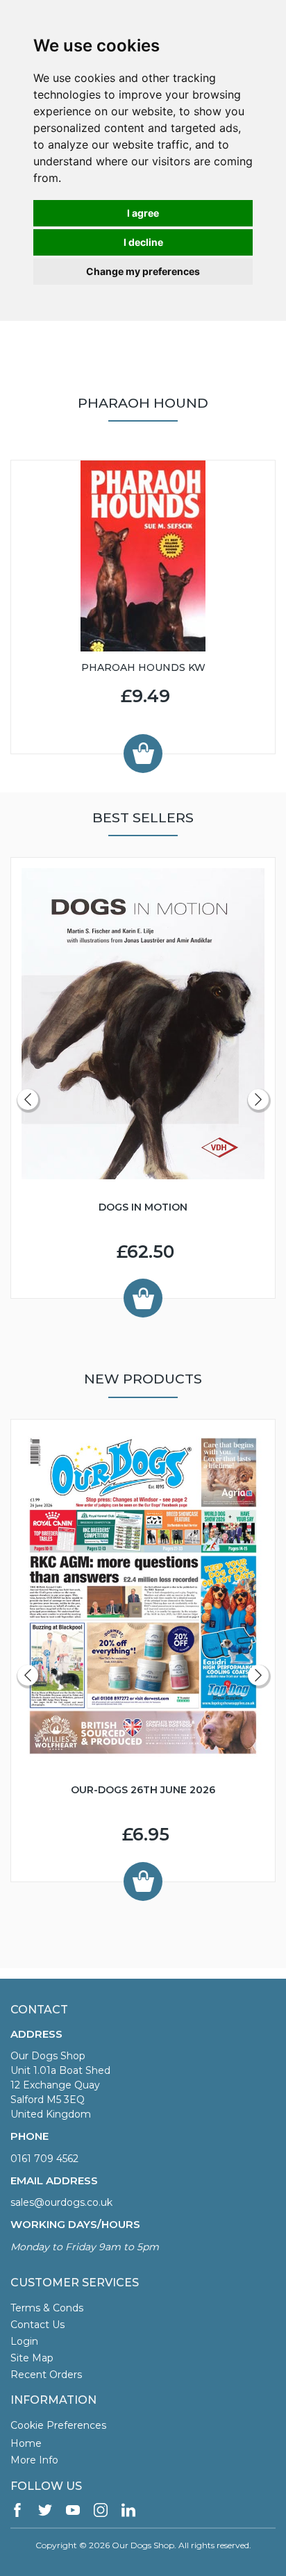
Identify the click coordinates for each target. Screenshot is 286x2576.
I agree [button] (143, 213)
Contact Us (37, 2325)
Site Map (32, 2358)
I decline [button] (143, 242)
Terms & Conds (47, 2308)
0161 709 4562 (44, 2159)
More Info (34, 2460)
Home (26, 2443)
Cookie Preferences (58, 2425)
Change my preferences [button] (143, 271)
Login (24, 2341)
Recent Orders (46, 2375)
